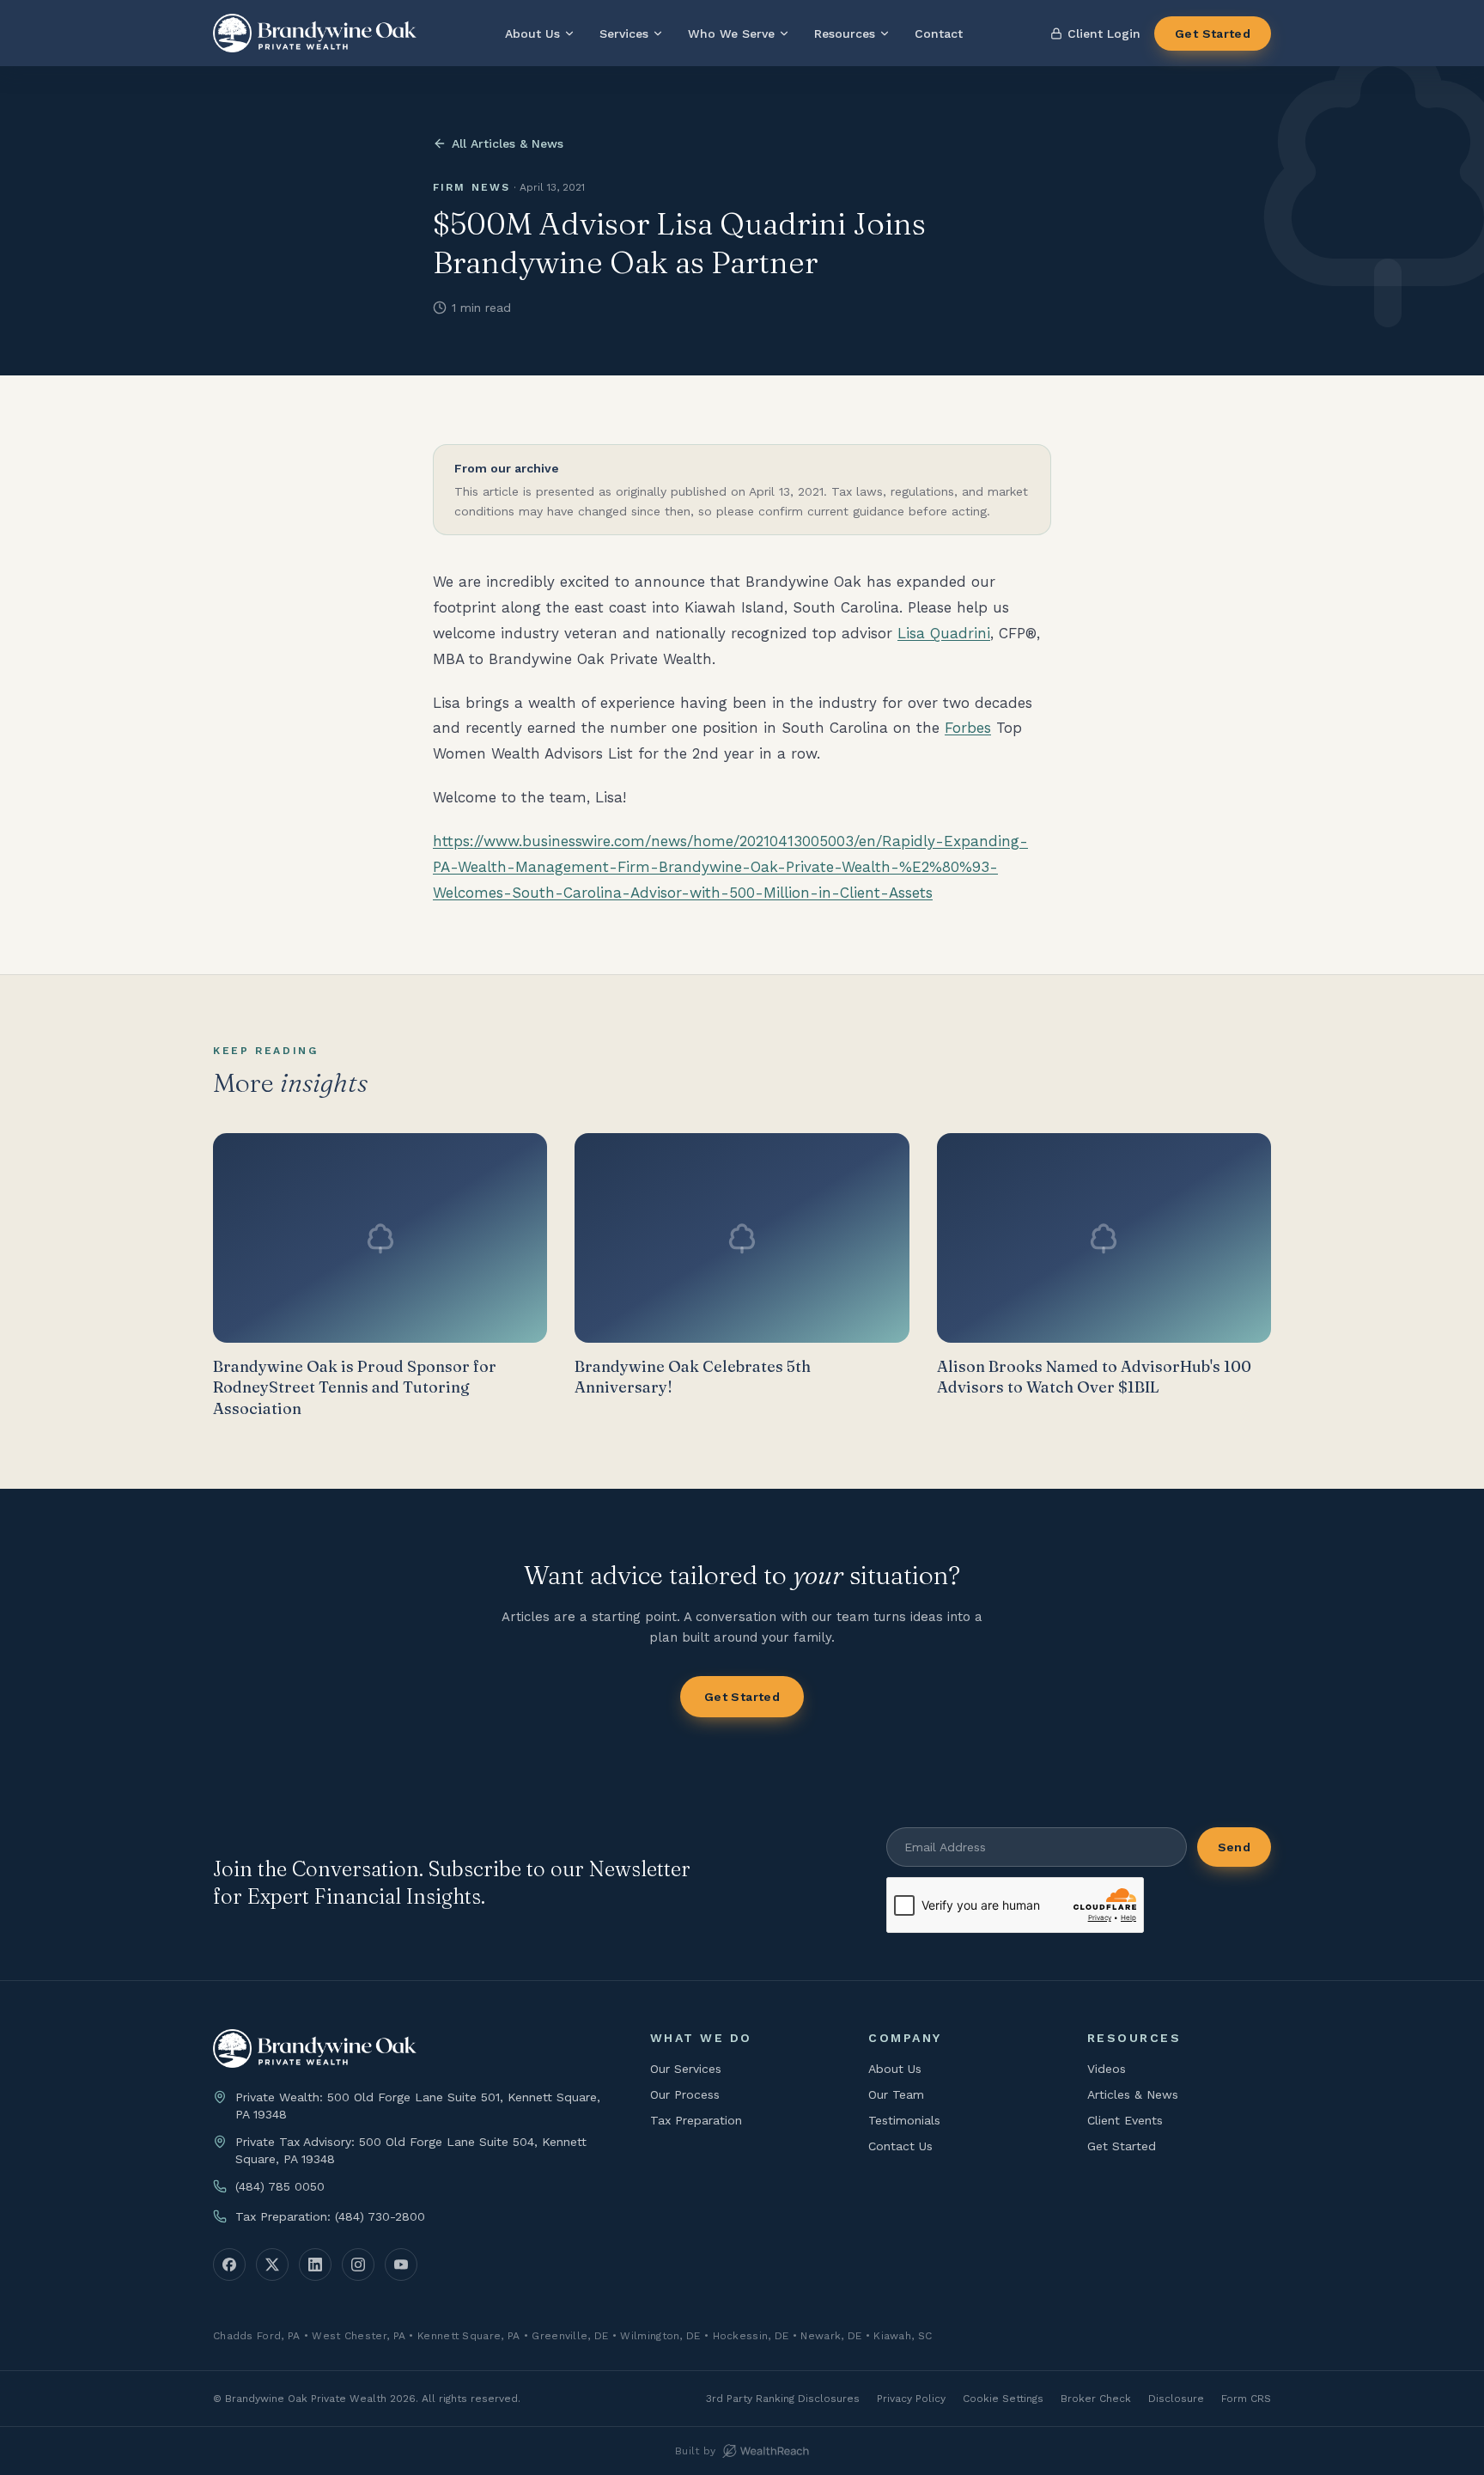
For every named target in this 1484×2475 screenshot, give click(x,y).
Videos (1107, 2069)
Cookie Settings (1003, 2399)
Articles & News (1133, 2094)
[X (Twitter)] (272, 2265)
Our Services (686, 2069)
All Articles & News (508, 143)
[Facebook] (229, 2265)
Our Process (685, 2094)
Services (624, 34)
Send (1234, 1847)
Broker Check (1096, 2399)
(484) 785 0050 (280, 2186)
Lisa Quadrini (944, 633)
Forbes (968, 728)
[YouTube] (401, 2265)
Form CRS (1246, 2399)
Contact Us (900, 2146)
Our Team (896, 2094)
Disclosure (1176, 2399)
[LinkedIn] (315, 2265)
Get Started (1213, 34)
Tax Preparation (696, 2120)
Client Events (1125, 2120)
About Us (532, 34)
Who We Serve (731, 34)
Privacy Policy (911, 2399)
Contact (939, 34)
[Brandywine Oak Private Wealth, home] (315, 33)
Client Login (1104, 34)
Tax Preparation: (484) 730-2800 (330, 2216)
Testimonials (904, 2120)
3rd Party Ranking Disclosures (783, 2399)
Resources (845, 34)
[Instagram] (358, 2265)
